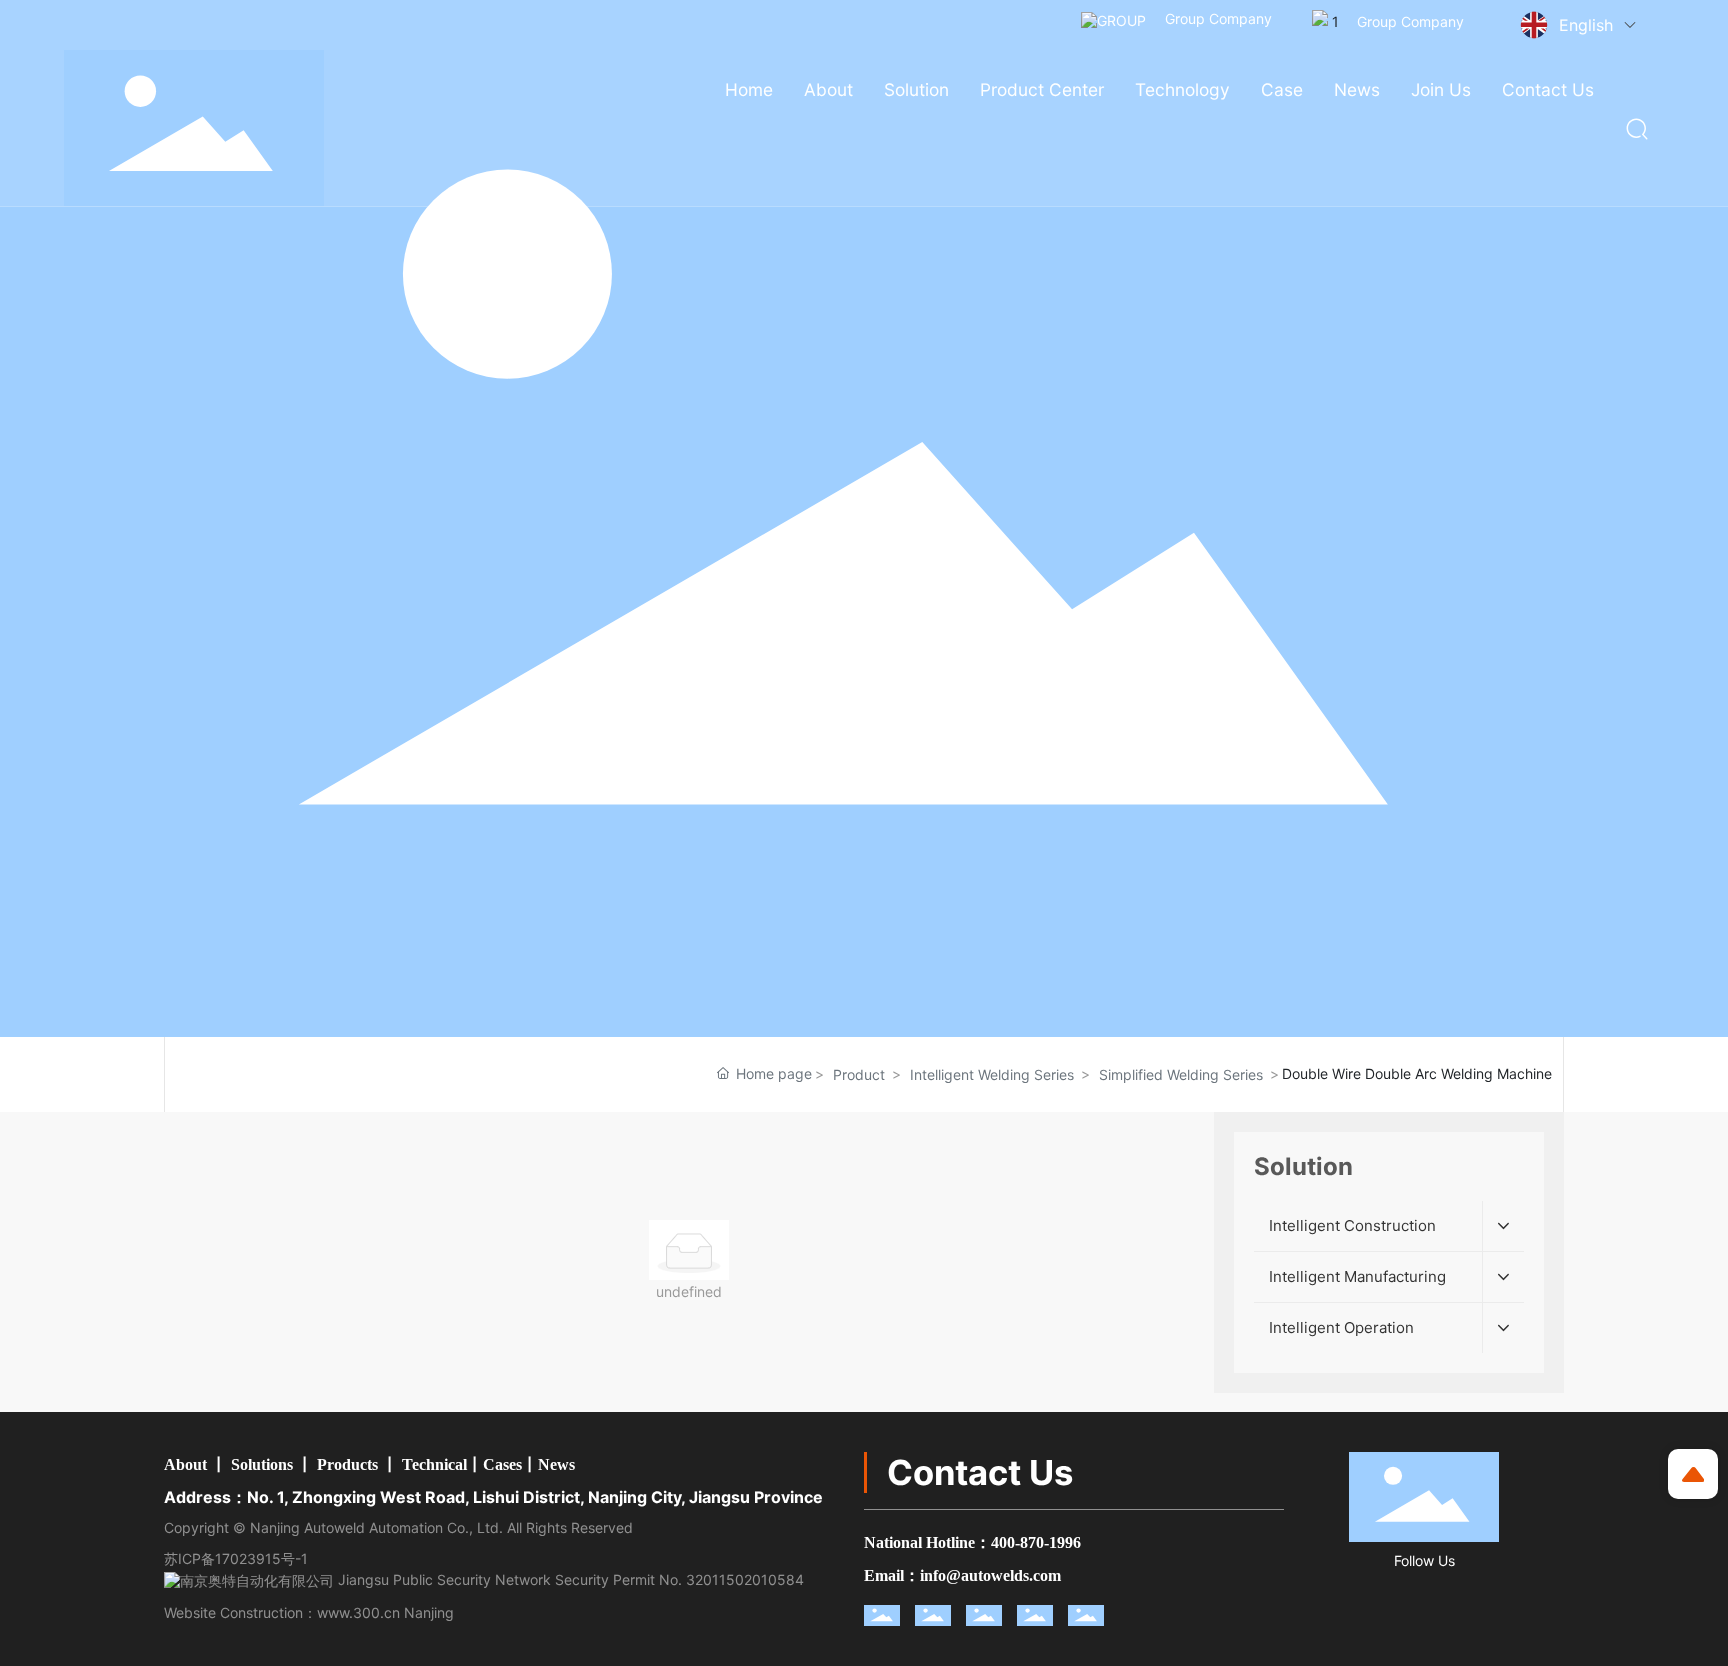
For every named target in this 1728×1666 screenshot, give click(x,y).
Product (859, 1074)
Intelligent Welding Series (992, 1074)
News (556, 1464)
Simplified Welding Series (1181, 1074)
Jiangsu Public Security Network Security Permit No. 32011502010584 (569, 1579)
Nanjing (429, 1612)
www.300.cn (358, 1612)
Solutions (262, 1464)
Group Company (1216, 18)
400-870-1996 (1036, 1542)
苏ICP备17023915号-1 (236, 1558)
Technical (434, 1464)
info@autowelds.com (990, 1575)
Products (347, 1464)
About (185, 1464)
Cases (502, 1464)
